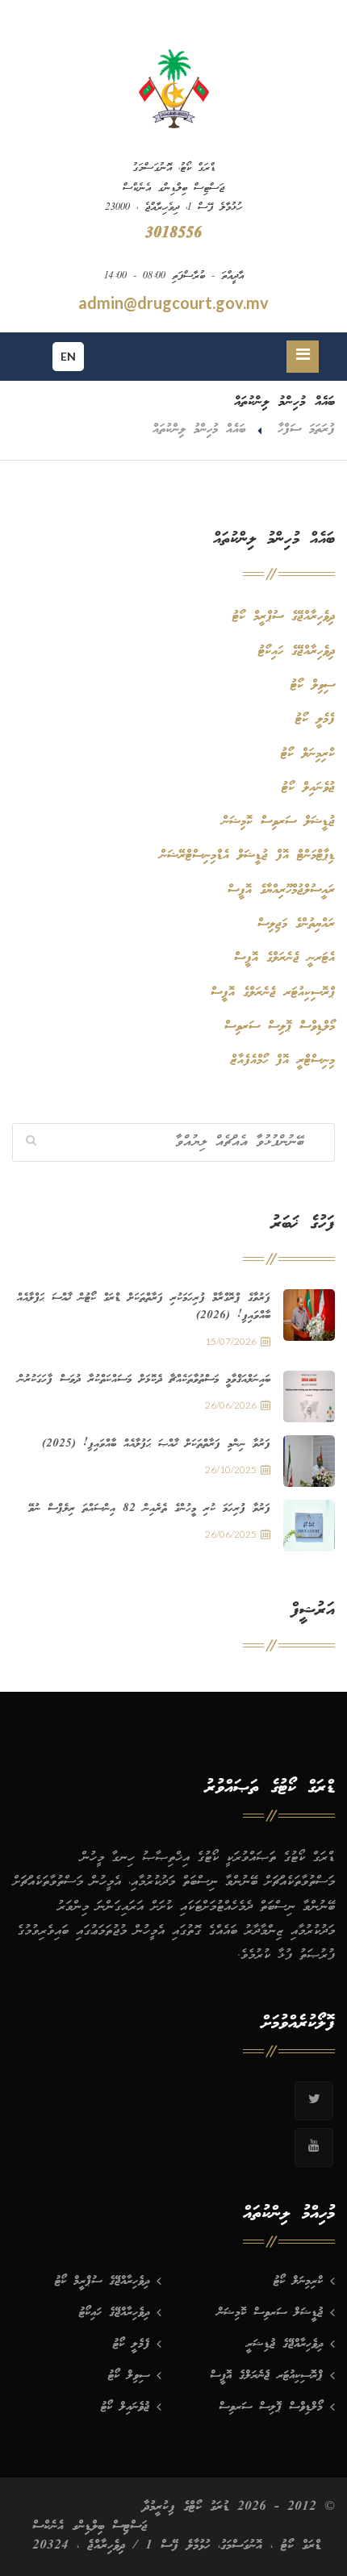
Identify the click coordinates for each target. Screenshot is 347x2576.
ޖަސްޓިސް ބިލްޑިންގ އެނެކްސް (90, 2526)
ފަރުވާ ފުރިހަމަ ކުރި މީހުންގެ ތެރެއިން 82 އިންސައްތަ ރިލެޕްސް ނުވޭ (149, 1509)
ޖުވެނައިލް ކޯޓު (308, 788)
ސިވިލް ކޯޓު (313, 685)
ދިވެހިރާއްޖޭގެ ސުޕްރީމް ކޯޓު (284, 617)
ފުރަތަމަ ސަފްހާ (306, 430)
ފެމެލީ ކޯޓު (315, 719)
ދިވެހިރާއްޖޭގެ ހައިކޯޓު (297, 651)
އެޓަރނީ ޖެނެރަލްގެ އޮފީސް (284, 958)
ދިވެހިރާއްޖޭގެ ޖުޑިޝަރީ (284, 2344)
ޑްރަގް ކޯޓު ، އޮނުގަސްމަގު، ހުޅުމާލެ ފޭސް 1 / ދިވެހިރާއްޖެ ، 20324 (177, 2546)
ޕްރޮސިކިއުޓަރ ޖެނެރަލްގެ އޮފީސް (273, 993)
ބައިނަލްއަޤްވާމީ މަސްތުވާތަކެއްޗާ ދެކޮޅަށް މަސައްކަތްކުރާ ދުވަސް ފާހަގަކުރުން (144, 1380)
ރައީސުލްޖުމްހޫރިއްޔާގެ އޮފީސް (281, 890)
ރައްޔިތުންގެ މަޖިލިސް (296, 924)
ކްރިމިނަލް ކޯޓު (308, 754)
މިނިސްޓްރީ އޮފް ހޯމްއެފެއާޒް (283, 1060)
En (68, 356)
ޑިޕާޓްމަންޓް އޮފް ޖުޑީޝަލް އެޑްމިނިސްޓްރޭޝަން (247, 856)
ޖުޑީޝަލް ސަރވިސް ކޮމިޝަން (278, 822)
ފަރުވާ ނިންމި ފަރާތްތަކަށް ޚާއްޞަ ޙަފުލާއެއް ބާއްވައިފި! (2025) (156, 1444)
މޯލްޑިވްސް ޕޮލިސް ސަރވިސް (280, 1027)
